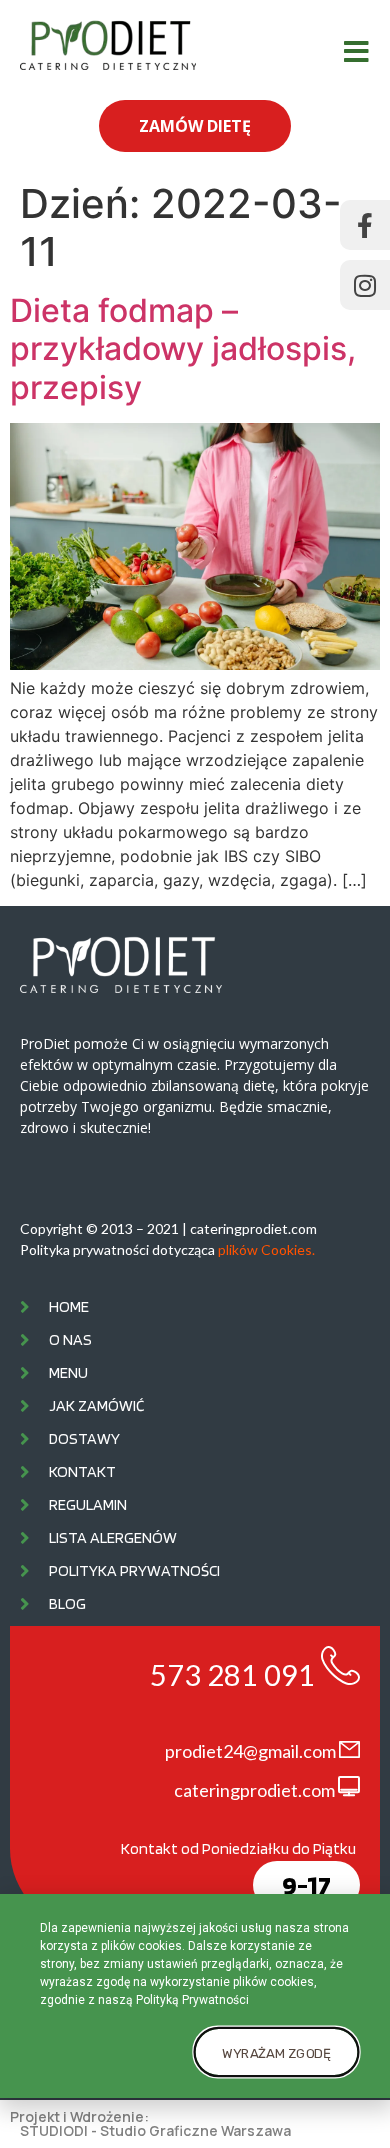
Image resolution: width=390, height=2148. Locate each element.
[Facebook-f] (365, 225)
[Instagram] (365, 285)
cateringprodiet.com (254, 1790)
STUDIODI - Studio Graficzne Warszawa (155, 2130)
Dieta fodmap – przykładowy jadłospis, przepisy (183, 349)
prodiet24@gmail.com (250, 1751)
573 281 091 (232, 1674)
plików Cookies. (266, 1249)
